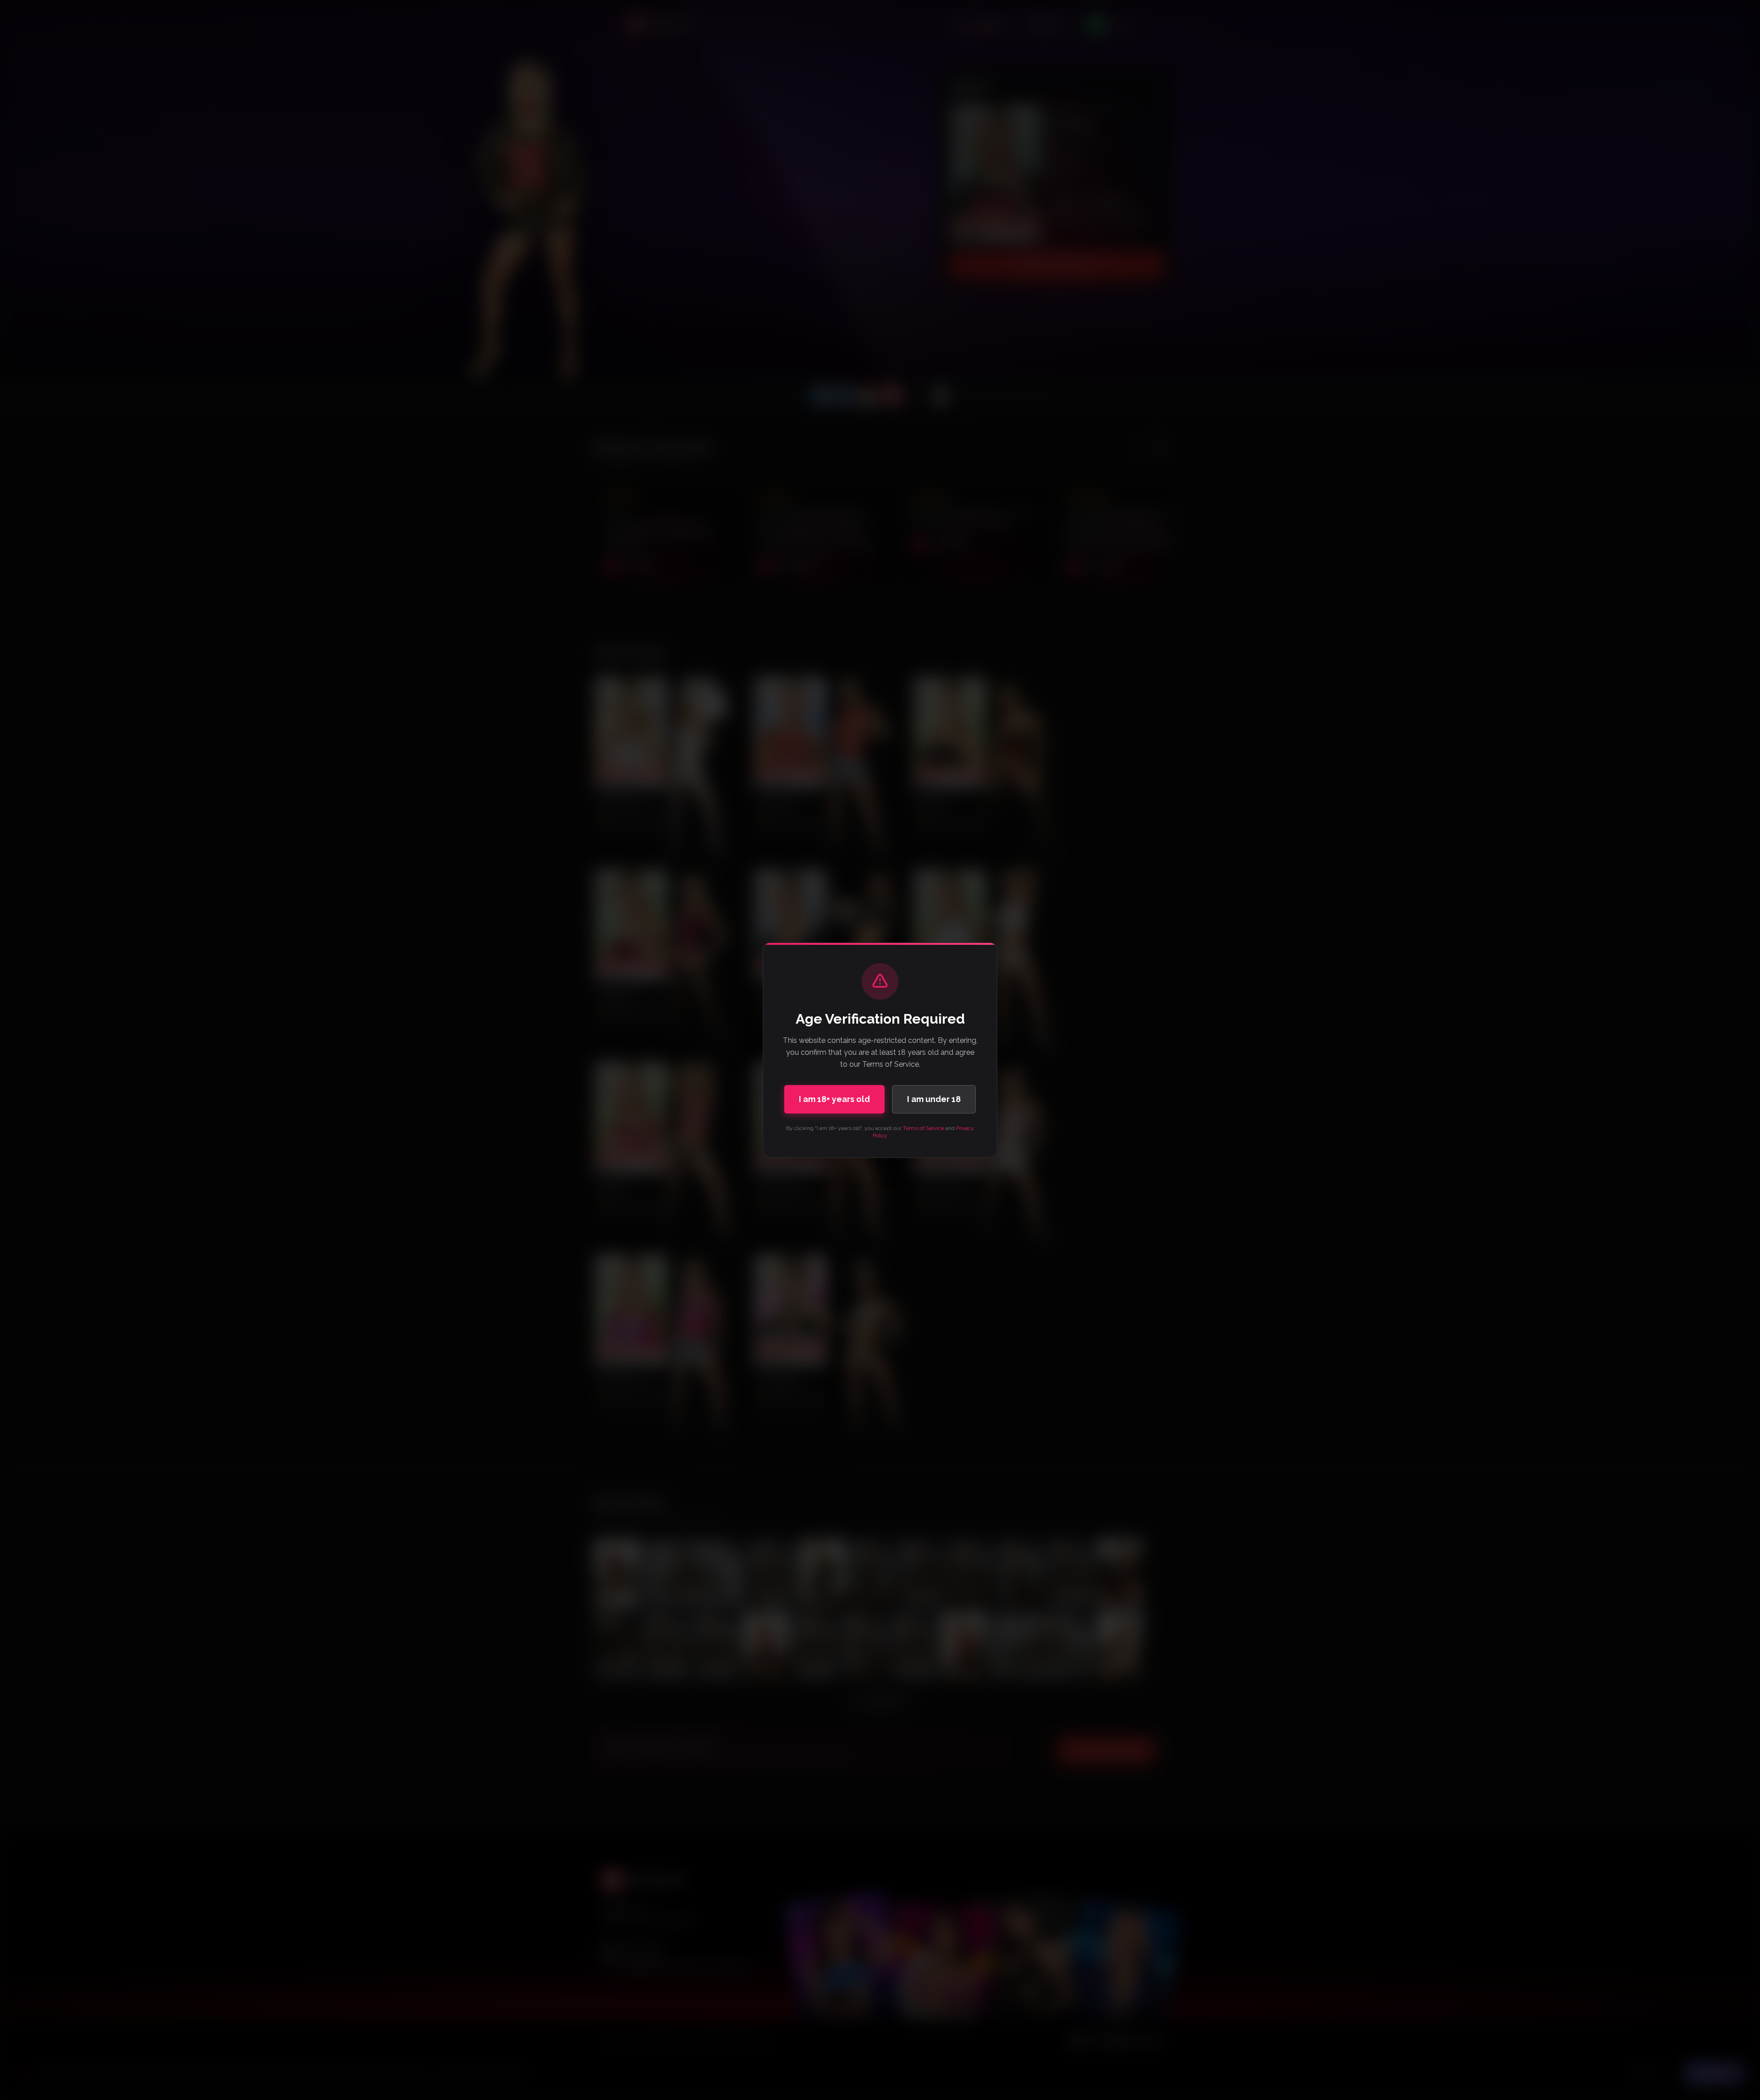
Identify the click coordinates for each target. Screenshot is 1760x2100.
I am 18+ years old (834, 1099)
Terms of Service (924, 1128)
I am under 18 (934, 1099)
